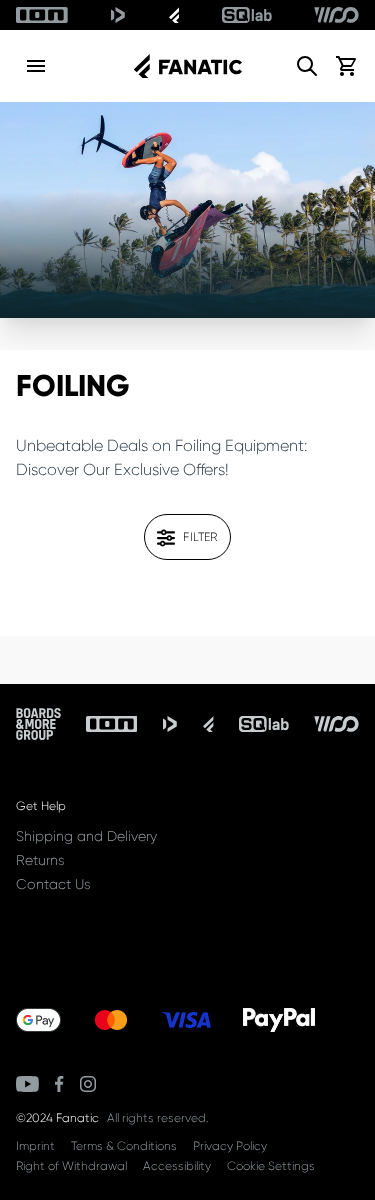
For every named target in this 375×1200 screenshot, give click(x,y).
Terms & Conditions (124, 1146)
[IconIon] (42, 15)
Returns (40, 860)
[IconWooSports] (336, 15)
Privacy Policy (230, 1146)
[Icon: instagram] (88, 1084)
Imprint (35, 1146)
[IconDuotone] (118, 15)
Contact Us (53, 884)
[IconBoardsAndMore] (38, 724)
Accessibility (177, 1166)
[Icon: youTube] (27, 1084)
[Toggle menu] (36, 66)
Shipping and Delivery (86, 836)
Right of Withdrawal (71, 1166)
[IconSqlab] (247, 15)
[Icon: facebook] (59, 1084)
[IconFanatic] (174, 15)
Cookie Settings (271, 1166)
